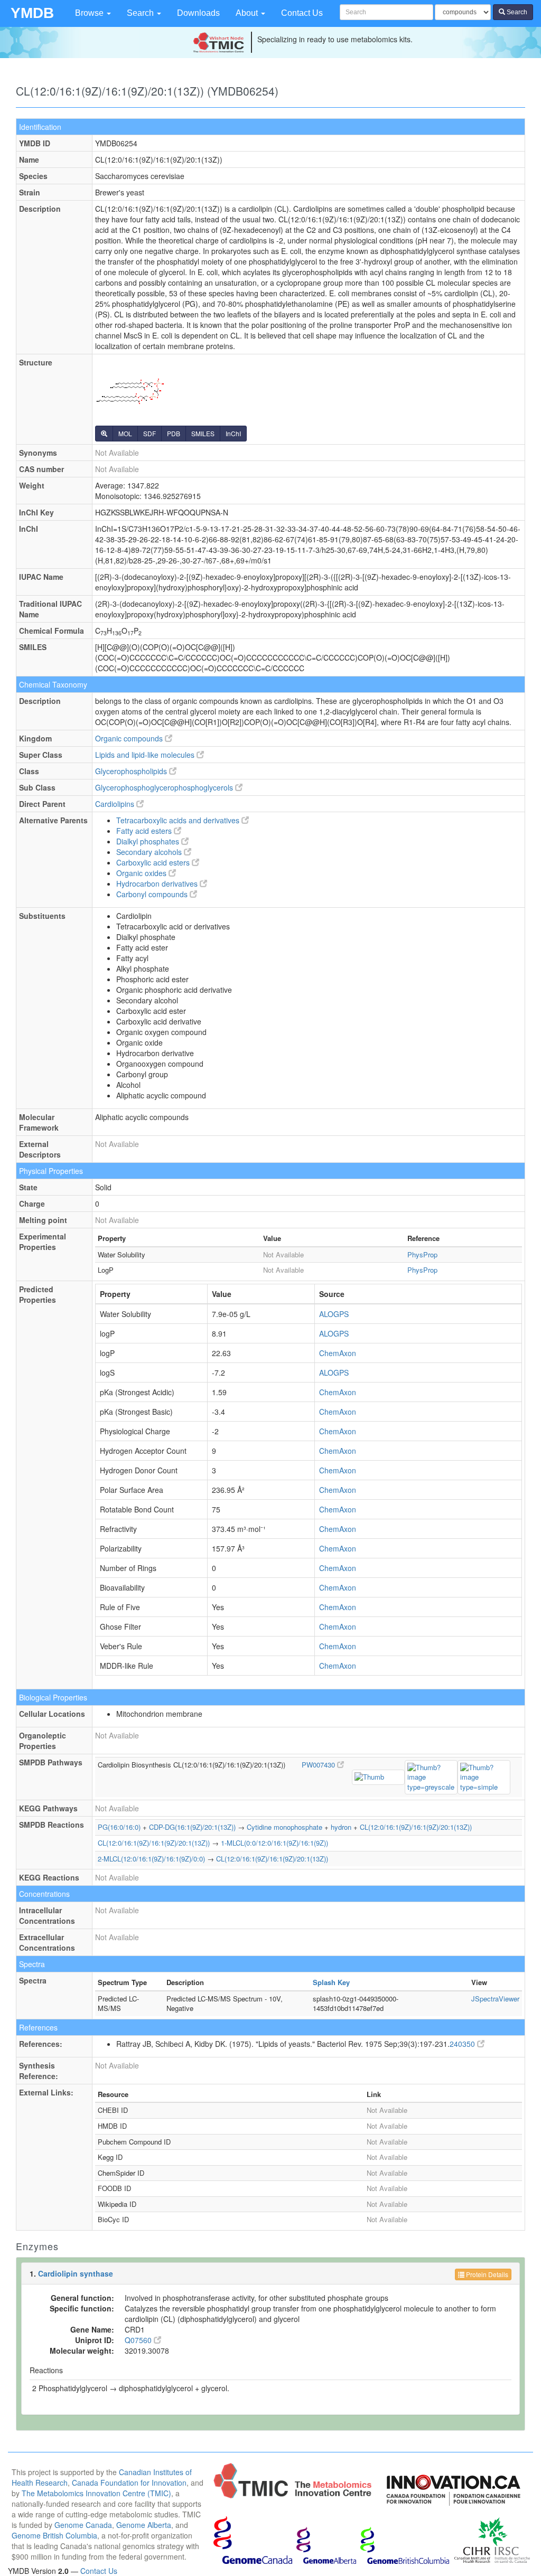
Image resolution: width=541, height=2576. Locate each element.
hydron (341, 1827)
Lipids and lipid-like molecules (146, 755)
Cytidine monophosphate (285, 1827)
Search (141, 13)
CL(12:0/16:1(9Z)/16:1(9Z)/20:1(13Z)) (416, 1827)
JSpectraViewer (495, 1999)
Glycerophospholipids (132, 771)
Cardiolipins (116, 804)
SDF (150, 433)
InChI (233, 433)
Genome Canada (83, 2525)
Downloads (198, 13)
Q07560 (139, 2340)
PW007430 (319, 1765)
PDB (174, 433)
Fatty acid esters (145, 831)
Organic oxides (142, 873)
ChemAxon (338, 1353)
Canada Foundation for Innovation (129, 2483)
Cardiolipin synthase (76, 2273)
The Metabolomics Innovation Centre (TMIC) (96, 2493)
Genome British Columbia (54, 2535)
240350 (463, 2044)
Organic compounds (130, 738)
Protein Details (486, 2274)
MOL (125, 433)
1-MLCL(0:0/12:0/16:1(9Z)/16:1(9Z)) (274, 1843)
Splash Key (331, 1982)
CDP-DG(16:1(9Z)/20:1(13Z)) (192, 1827)
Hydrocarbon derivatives (158, 883)
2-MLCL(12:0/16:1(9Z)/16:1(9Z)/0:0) (151, 1859)
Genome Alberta (144, 2525)
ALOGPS (334, 1314)
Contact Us (302, 13)
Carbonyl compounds (153, 894)
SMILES (203, 433)
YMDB (32, 13)
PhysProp (422, 1254)
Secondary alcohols (150, 852)
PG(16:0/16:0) (119, 1827)
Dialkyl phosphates (149, 841)
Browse (90, 13)
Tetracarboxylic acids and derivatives (179, 820)
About (248, 13)
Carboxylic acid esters (154, 862)
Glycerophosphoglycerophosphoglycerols (165, 787)
